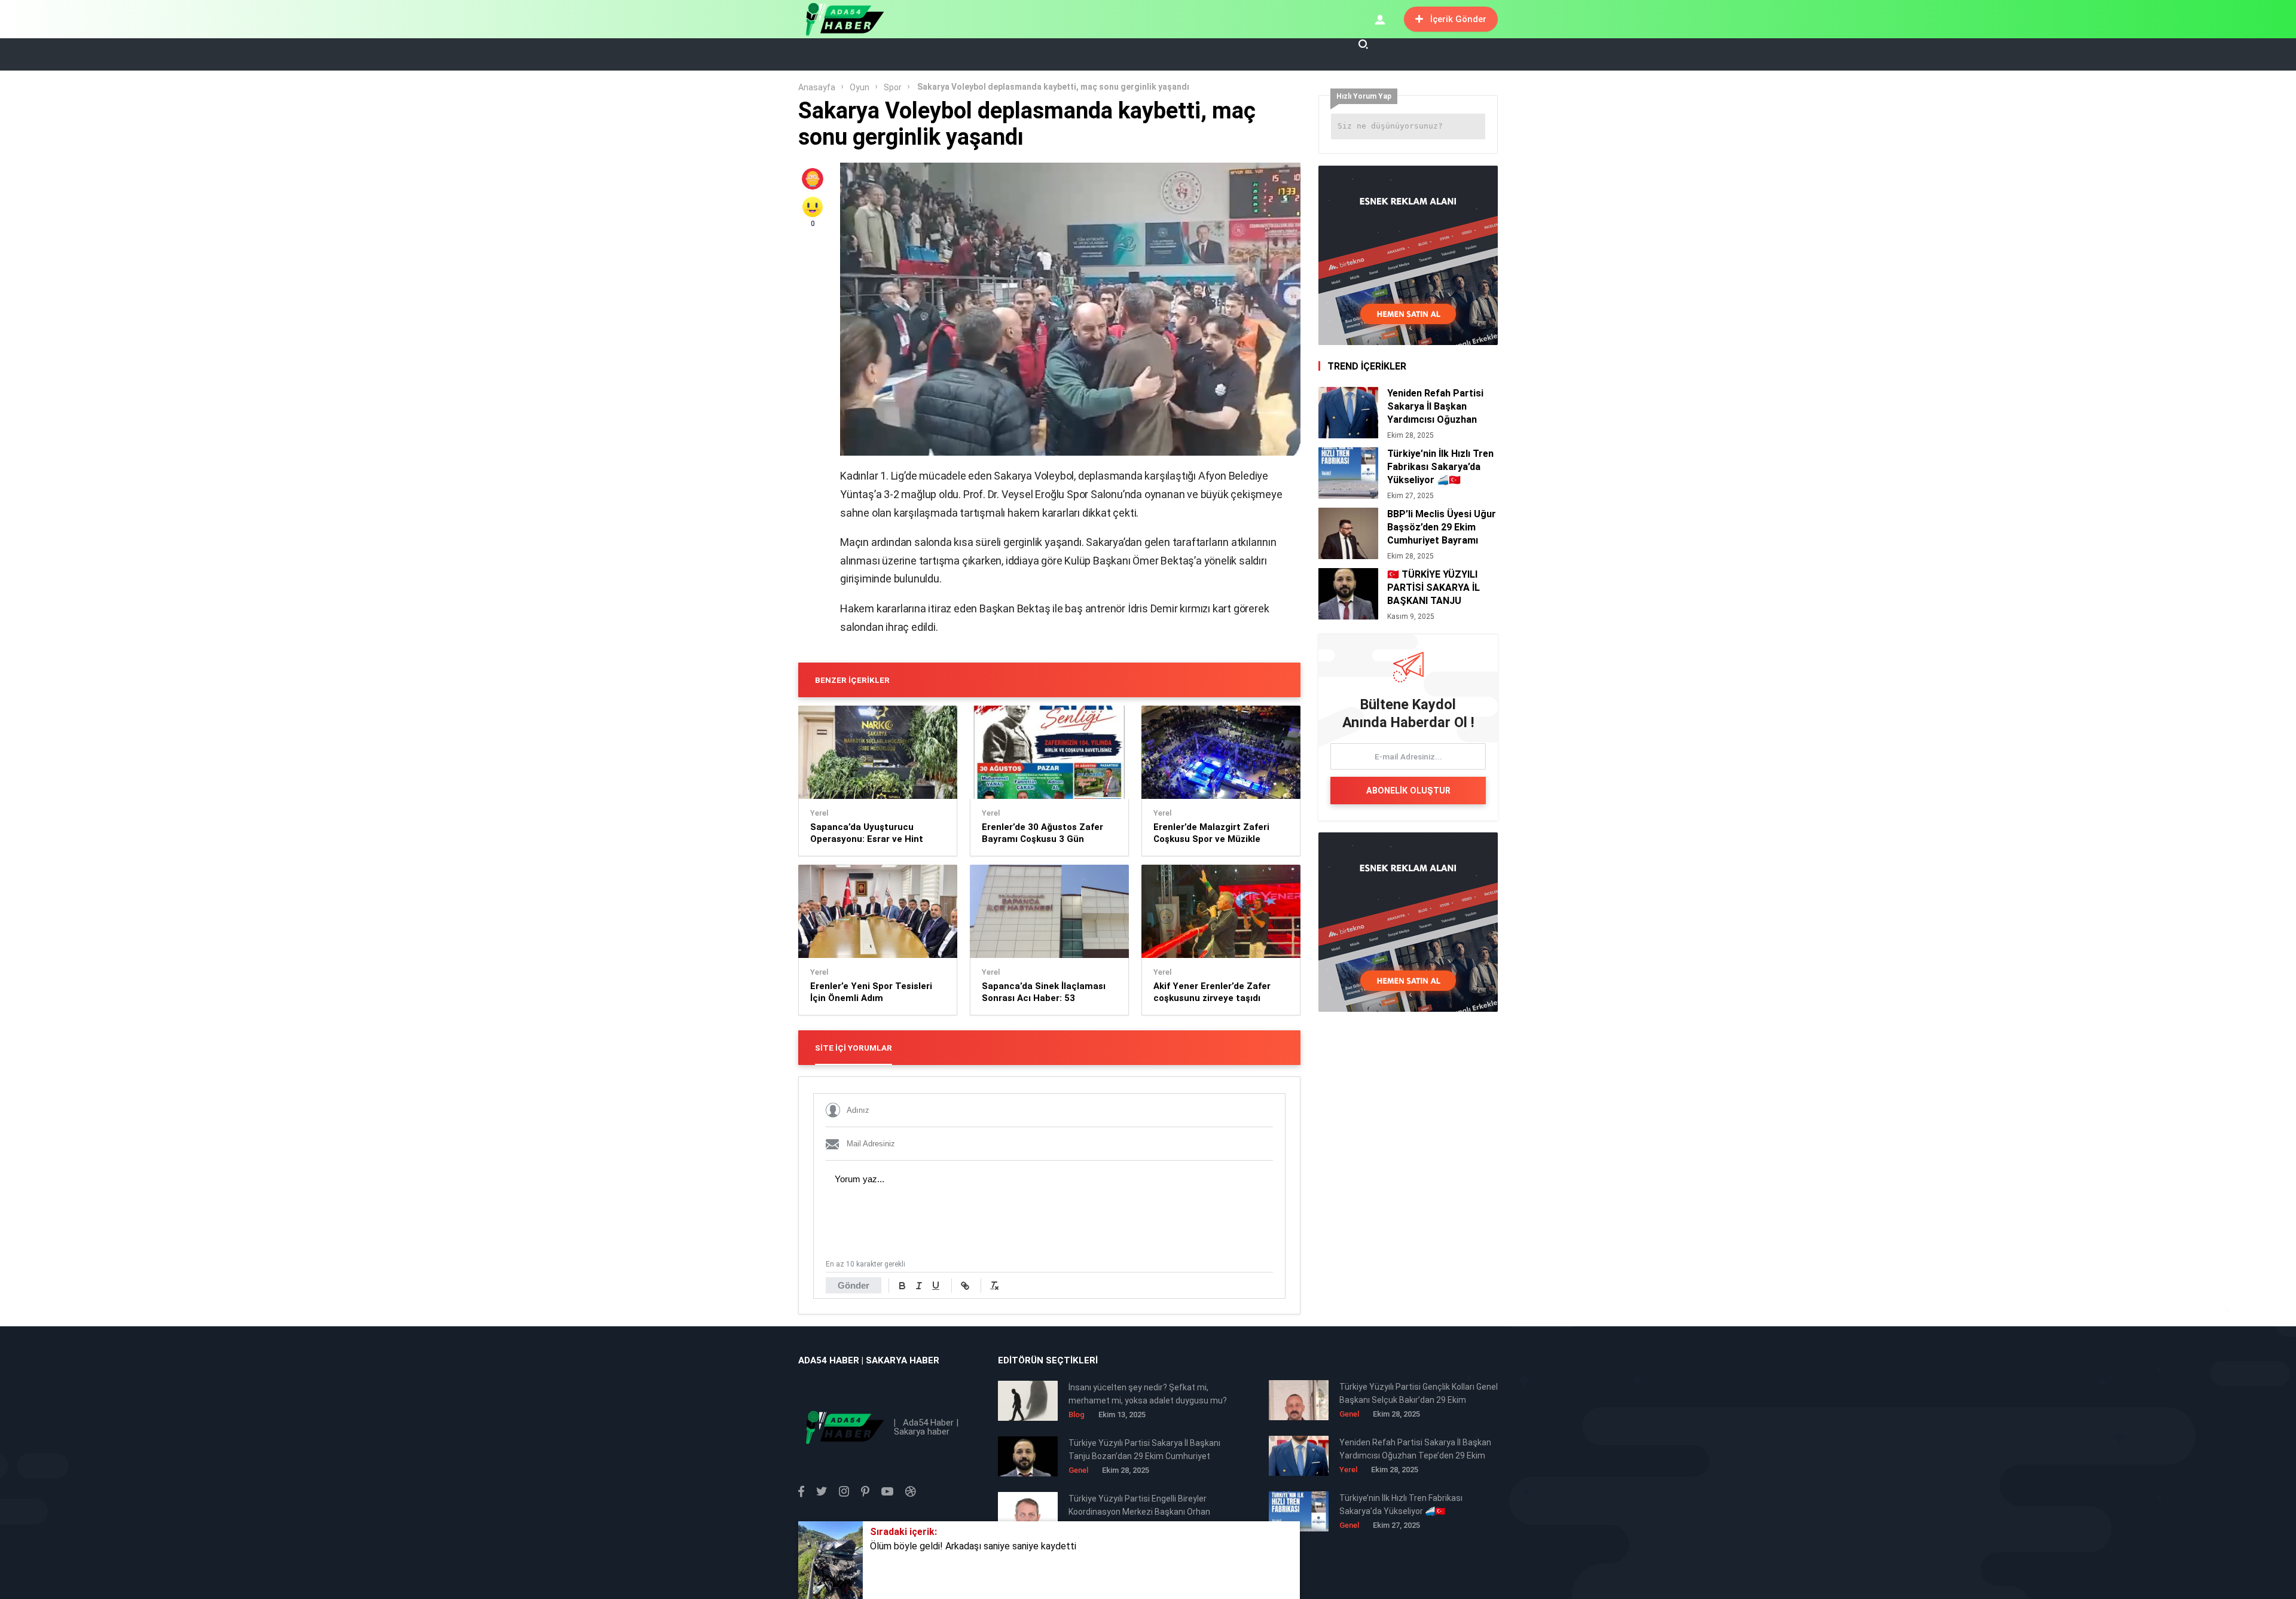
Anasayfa (817, 87)
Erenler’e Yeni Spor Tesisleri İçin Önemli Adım (871, 992)
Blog (1077, 1415)
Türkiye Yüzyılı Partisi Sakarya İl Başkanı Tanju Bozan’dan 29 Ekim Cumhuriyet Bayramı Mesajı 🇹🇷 (1144, 1450)
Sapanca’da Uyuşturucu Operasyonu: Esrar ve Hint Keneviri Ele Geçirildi (867, 833)
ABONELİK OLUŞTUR (1408, 791)
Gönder (854, 1285)
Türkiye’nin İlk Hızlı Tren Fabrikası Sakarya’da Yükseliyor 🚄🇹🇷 (1440, 467)
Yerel (819, 813)
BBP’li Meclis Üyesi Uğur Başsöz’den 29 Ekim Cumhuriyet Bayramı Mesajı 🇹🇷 (1442, 527)
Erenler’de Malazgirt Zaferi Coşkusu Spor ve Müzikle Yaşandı (1211, 833)
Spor (893, 87)
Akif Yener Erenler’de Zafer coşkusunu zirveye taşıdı (1212, 992)
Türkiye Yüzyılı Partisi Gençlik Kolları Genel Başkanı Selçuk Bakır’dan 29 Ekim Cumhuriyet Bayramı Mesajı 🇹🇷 (1419, 1394)
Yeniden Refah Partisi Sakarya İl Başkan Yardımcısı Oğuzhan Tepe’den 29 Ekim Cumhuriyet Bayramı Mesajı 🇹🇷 (1435, 407)
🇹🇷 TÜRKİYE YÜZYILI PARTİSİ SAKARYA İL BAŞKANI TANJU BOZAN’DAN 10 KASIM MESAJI (1437, 588)
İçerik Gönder (1458, 19)
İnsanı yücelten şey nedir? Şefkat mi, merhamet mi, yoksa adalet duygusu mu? (1148, 1394)
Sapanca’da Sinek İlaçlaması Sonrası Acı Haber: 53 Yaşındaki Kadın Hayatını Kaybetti (1044, 992)
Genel (1349, 1414)
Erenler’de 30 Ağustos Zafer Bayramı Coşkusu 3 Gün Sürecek (1042, 833)
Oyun (860, 87)
